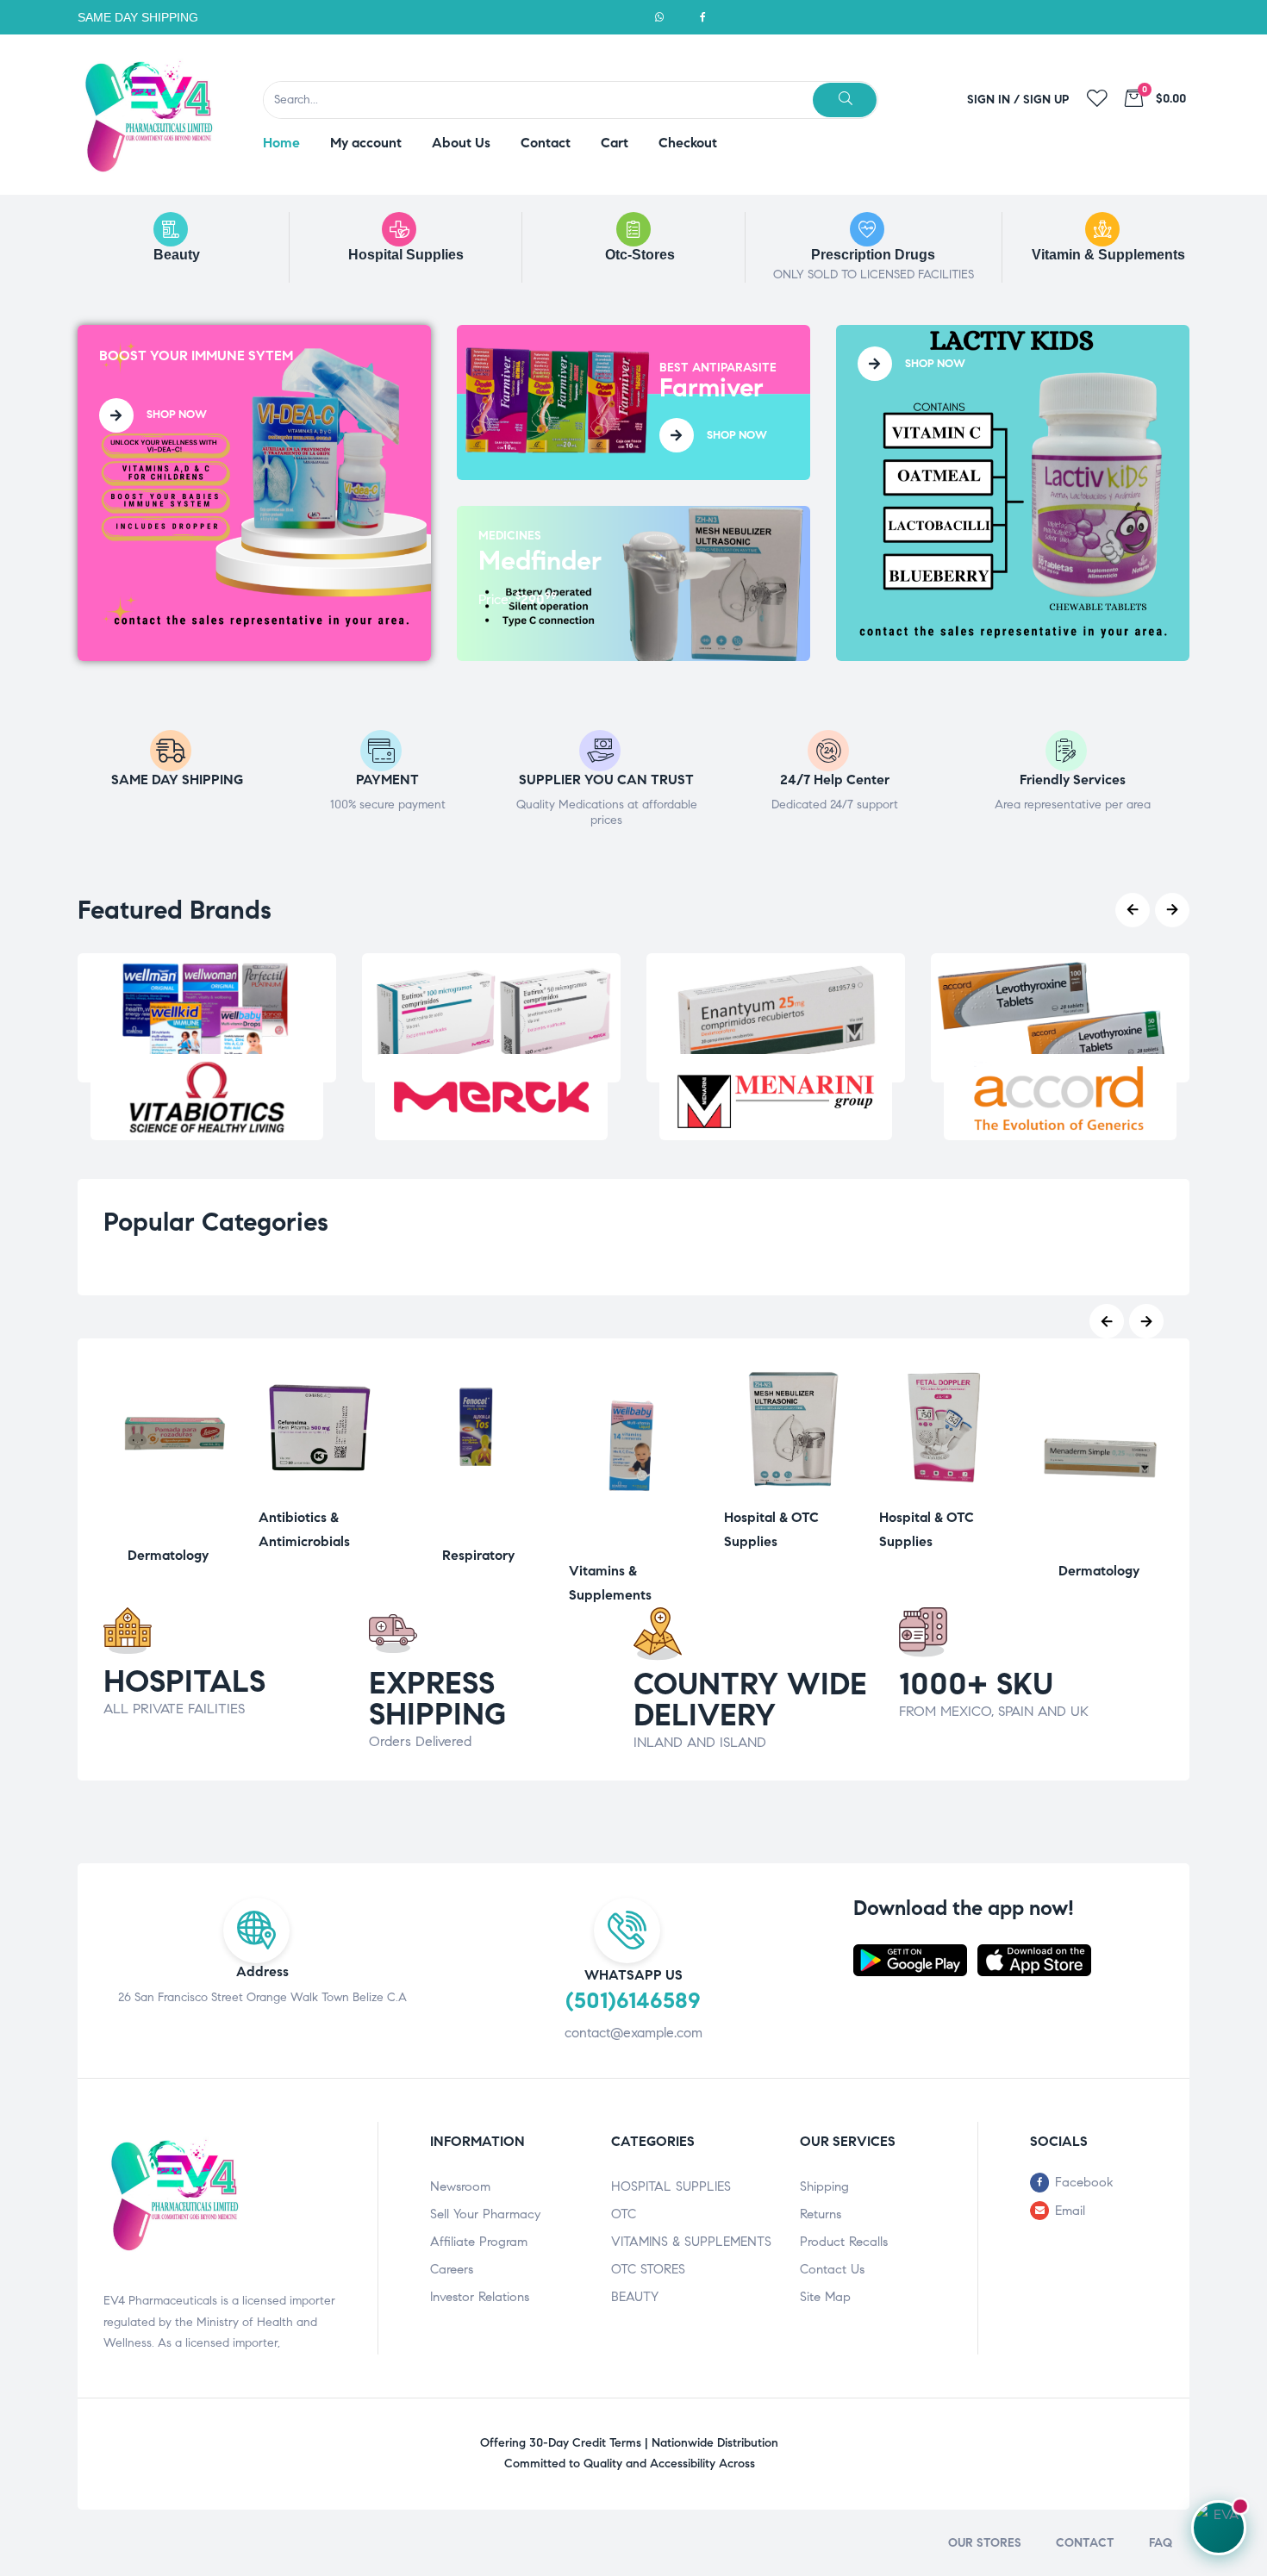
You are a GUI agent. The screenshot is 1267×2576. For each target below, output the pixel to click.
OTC (624, 2214)
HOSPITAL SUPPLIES (671, 2186)
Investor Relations (480, 2297)
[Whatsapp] (659, 17)
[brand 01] (207, 1097)
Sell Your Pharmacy (485, 2214)
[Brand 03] (776, 1097)
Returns (821, 2214)
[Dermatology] (168, 1527)
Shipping (824, 2186)
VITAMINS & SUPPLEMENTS (691, 2242)
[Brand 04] (1060, 1097)
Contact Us (832, 2269)
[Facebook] (702, 17)
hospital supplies (406, 255)
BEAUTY (635, 2297)
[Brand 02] (491, 1097)
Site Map (825, 2297)
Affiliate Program (479, 2242)
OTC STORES (648, 2269)
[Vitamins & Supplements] (633, 1542)
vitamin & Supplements (1108, 255)
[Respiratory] (478, 1527)
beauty (177, 255)
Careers (452, 2269)
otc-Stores (640, 255)
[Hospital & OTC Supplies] (789, 1489)
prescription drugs (873, 255)
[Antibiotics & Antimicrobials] (323, 1489)
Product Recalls (844, 2242)
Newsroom (460, 2186)
